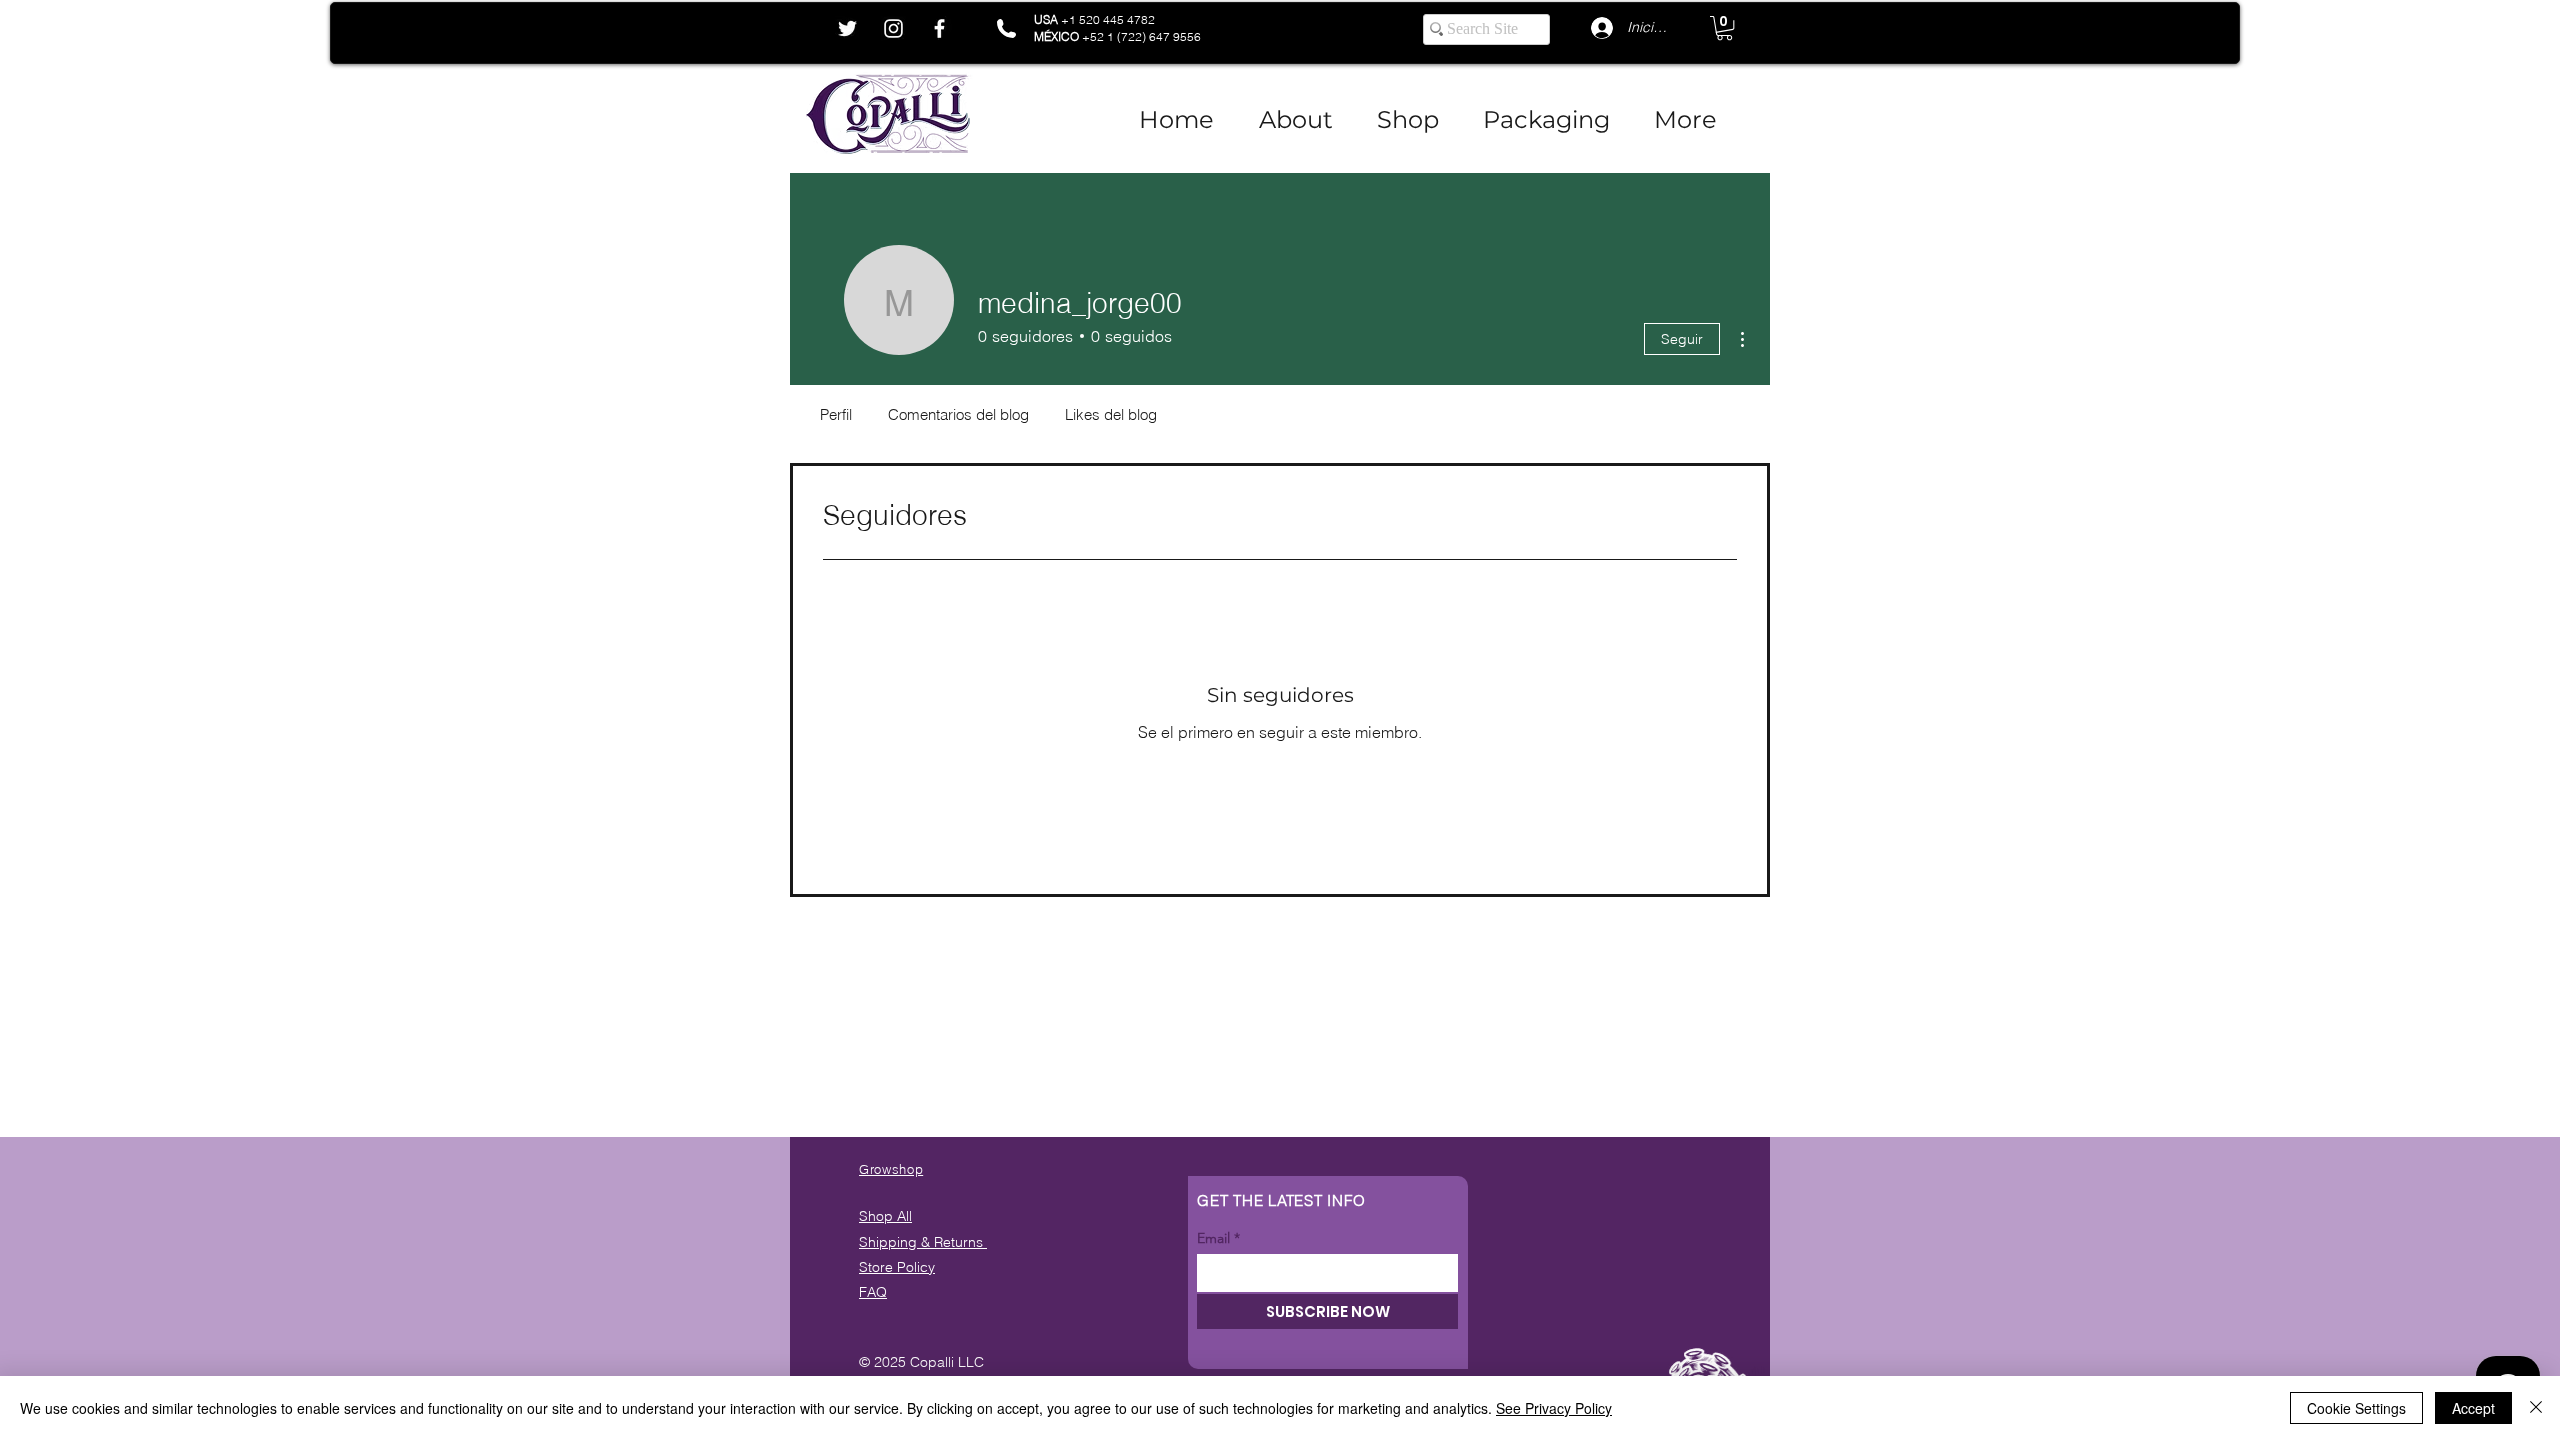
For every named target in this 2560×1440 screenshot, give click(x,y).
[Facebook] (939, 28)
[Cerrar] (2536, 1408)
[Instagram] (893, 28)
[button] (1724, 28)
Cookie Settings (2356, 1408)
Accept (2473, 1408)
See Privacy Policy (1554, 1408)
